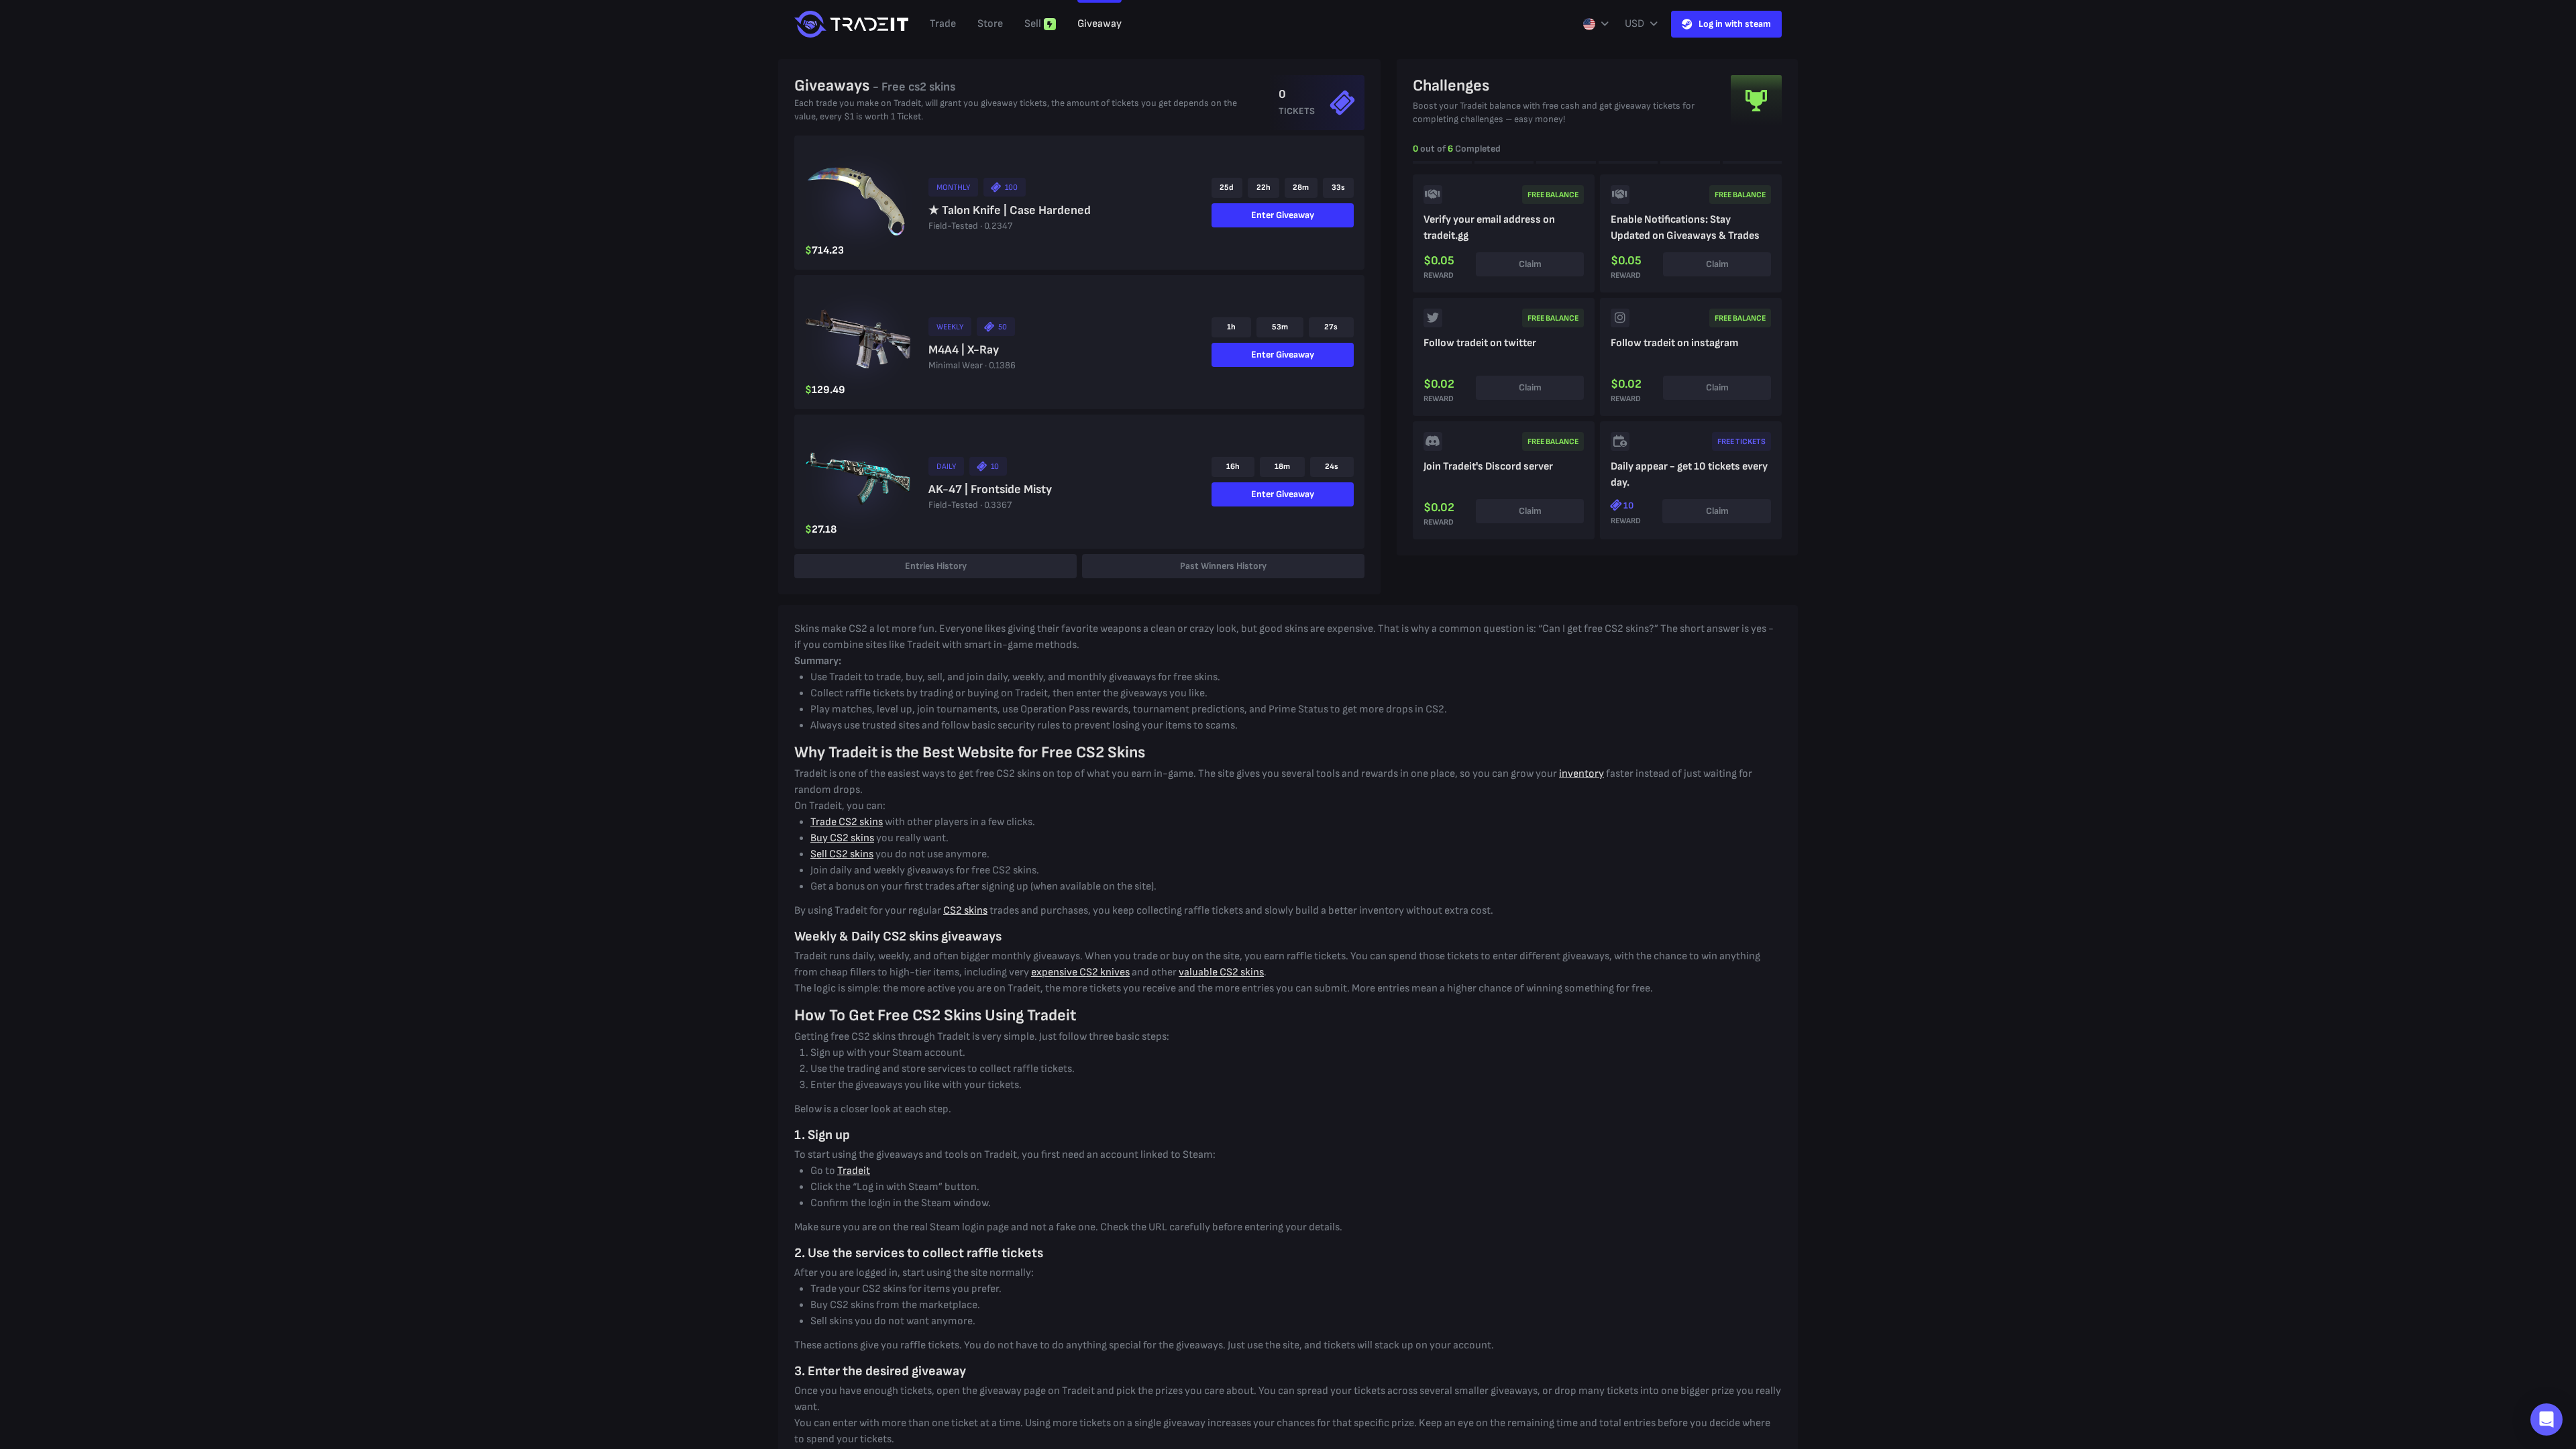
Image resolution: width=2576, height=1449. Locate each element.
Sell (1033, 24)
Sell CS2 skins (842, 854)
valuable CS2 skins (1221, 972)
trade (943, 24)
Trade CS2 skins (847, 822)
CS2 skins (965, 911)
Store (990, 24)
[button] (2546, 1419)
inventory (1581, 774)
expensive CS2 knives (1080, 972)
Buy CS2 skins (842, 838)
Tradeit (854, 1171)
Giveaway (1099, 24)
